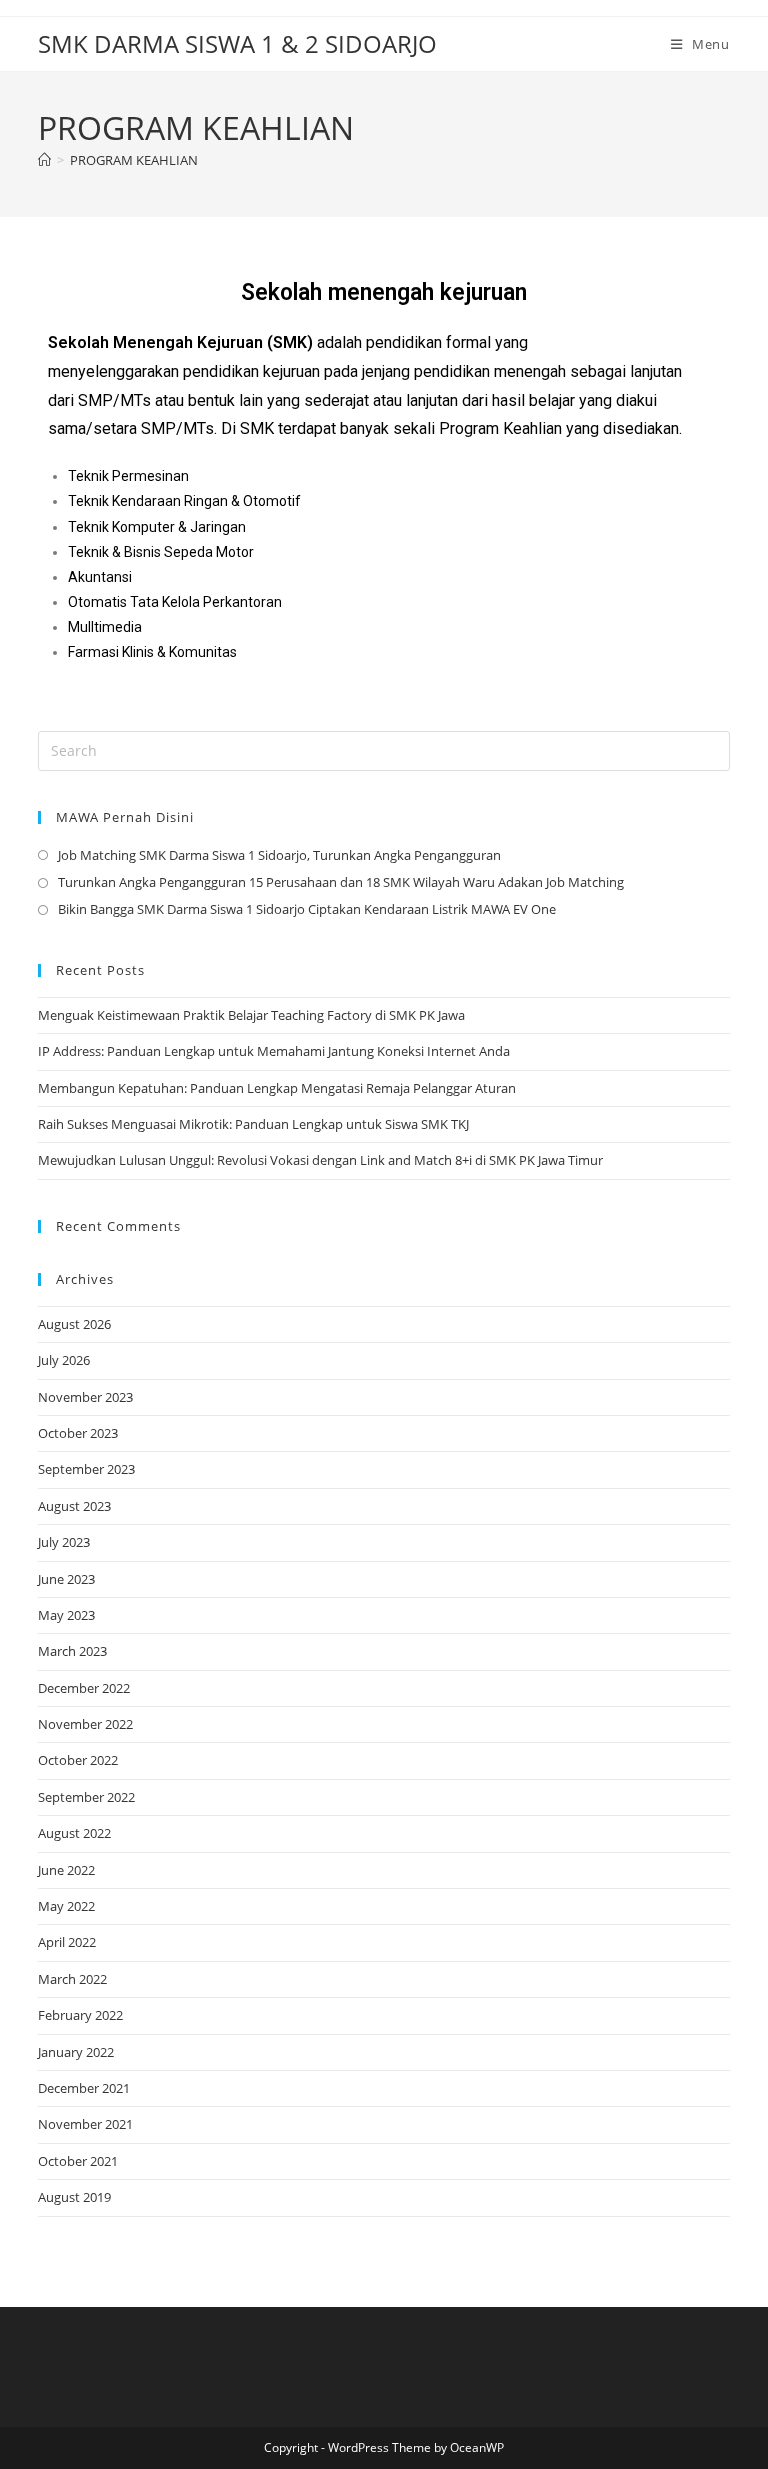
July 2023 (64, 1542)
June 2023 (66, 1579)
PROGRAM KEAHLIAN (134, 160)
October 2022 (78, 1760)
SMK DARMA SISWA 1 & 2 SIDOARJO (237, 43)
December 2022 (84, 1688)
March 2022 (72, 1979)
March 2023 (72, 1651)
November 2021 (85, 2124)
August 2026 (74, 1324)
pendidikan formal (428, 342)
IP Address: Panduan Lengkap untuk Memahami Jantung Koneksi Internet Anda (274, 1051)
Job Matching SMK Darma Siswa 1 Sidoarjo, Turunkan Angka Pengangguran (279, 855)
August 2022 (74, 1833)
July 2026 (64, 1360)
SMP (95, 400)
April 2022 (67, 1942)
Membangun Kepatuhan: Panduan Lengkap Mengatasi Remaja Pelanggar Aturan (277, 1088)
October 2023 (78, 1433)
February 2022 (80, 2015)
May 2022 (66, 1906)
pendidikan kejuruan (251, 371)
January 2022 (76, 2052)
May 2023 (66, 1615)
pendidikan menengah (490, 371)
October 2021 (78, 2161)
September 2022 (86, 1797)
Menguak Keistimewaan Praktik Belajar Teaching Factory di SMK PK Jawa (251, 1015)
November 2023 (85, 1397)
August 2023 (74, 1506)
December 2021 (84, 2088)
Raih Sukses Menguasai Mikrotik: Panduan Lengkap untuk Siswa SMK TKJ (253, 1124)
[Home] (44, 160)
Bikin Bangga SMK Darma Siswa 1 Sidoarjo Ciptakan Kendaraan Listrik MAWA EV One (307, 909)
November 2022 (85, 1724)
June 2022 (66, 1870)
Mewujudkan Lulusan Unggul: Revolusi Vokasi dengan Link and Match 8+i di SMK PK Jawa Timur (320, 1160)
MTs (135, 400)
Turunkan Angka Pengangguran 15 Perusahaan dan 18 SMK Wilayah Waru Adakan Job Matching (341, 882)
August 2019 (74, 2197)
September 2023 (86, 1469)
